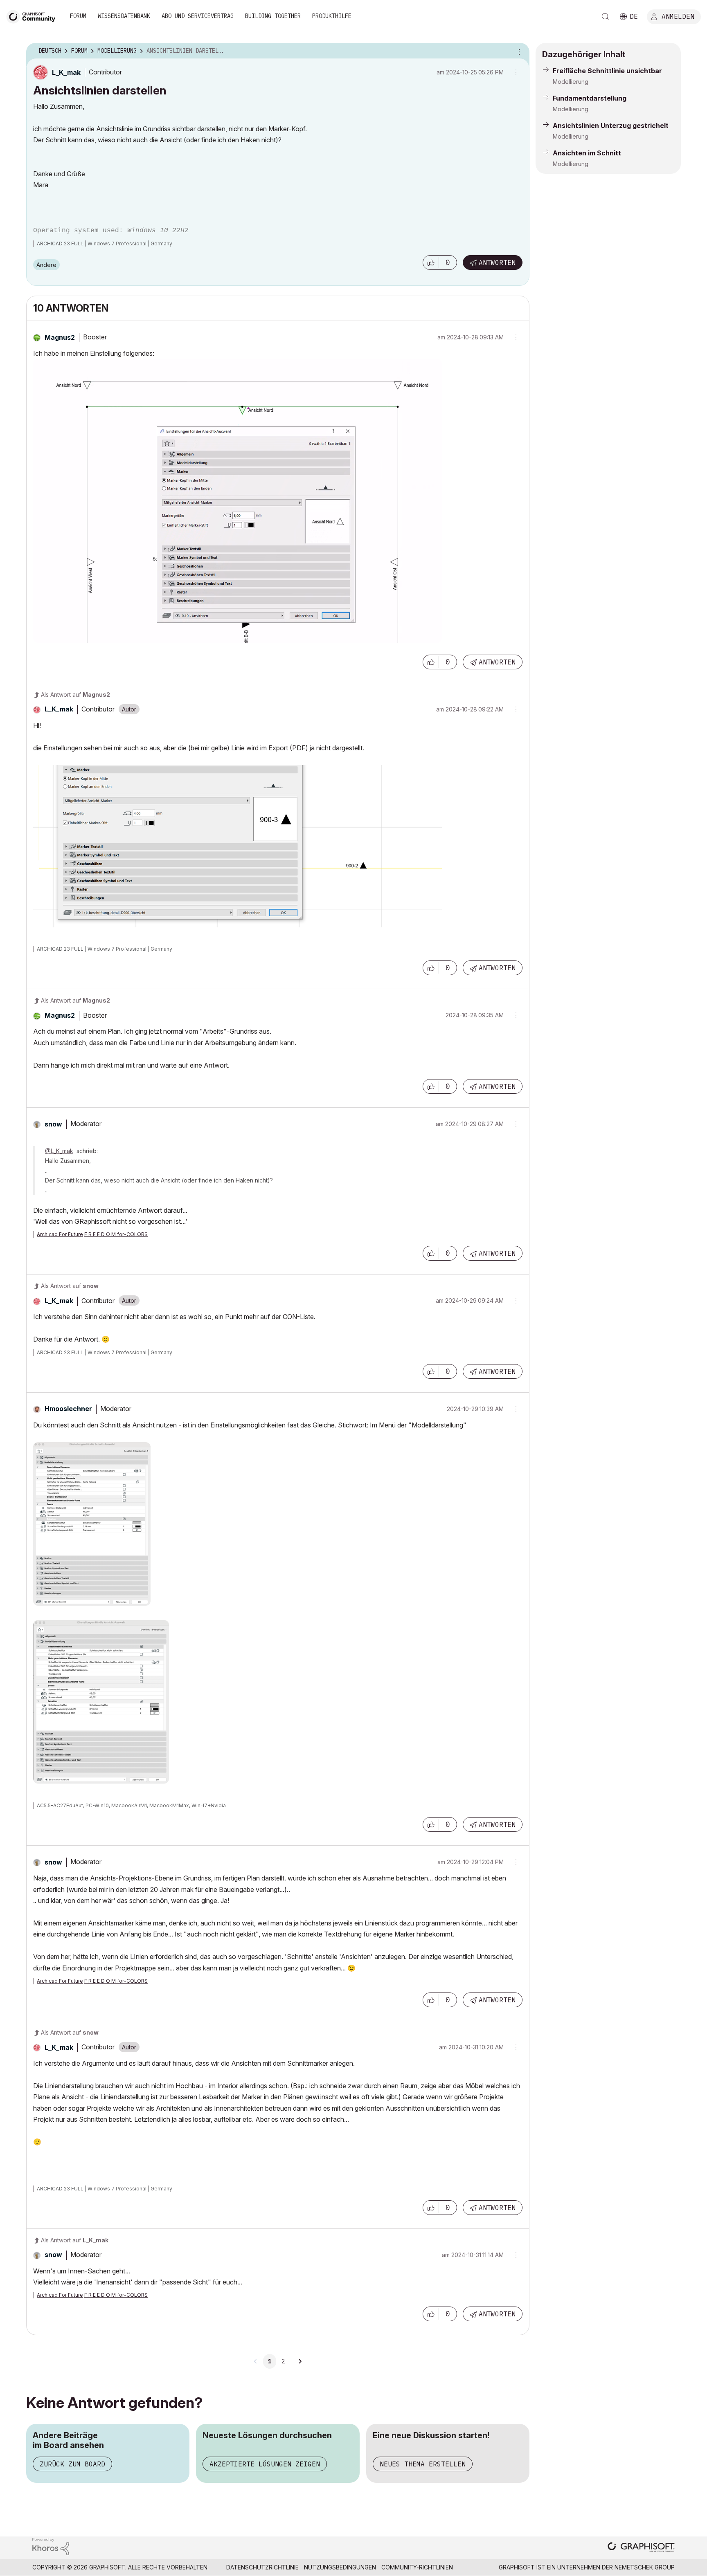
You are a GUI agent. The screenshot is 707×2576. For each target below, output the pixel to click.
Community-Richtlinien (417, 2567)
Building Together (273, 16)
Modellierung (571, 82)
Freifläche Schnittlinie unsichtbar (607, 71)
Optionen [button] (518, 51)
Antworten (497, 263)
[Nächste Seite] (300, 2361)
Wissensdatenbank (124, 16)
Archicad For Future (60, 1234)
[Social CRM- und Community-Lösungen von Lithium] (51, 2546)
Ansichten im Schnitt (587, 153)
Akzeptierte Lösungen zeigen (265, 2464)
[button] (431, 263)
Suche (606, 17)
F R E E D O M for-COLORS (116, 1234)
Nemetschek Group (645, 2567)
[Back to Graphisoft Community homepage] (34, 16)
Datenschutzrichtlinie (262, 2567)
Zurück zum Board (72, 2464)
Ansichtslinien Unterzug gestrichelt (611, 126)
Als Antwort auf (75, 694)
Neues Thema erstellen (423, 2464)
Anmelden (678, 16)
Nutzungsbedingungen (340, 2567)
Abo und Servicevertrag (198, 16)
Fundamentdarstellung (590, 98)
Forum (78, 16)
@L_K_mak (59, 1151)
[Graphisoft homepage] (641, 2548)
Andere (46, 265)
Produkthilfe (332, 16)
